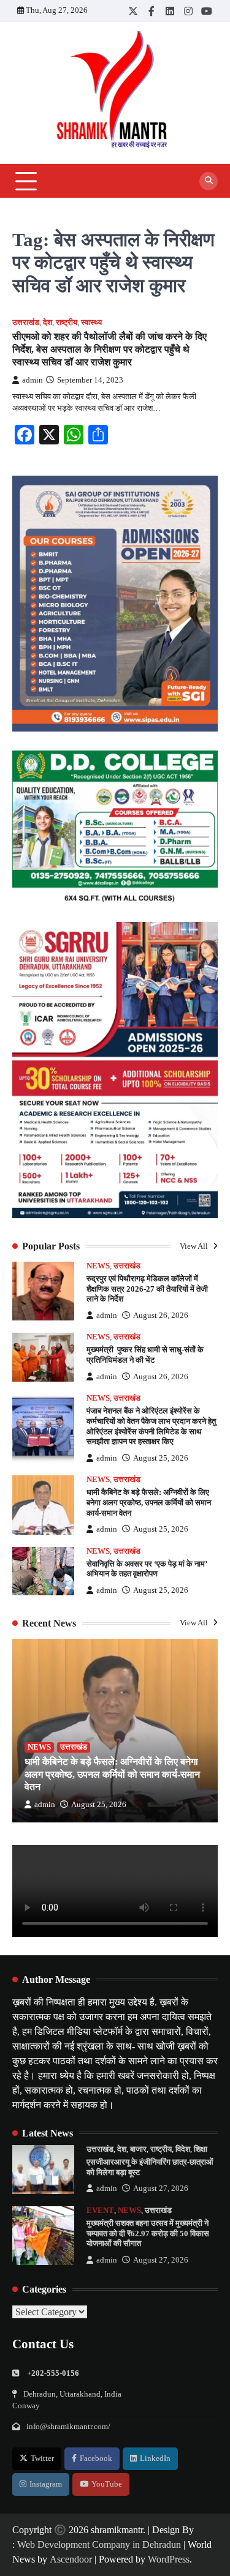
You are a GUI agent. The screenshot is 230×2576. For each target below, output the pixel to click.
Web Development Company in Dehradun (99, 2544)
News (98, 1266)
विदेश (183, 2149)
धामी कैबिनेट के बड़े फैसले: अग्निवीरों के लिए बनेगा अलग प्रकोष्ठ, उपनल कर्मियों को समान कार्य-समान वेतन (149, 1503)
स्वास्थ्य (91, 323)
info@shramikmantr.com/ (68, 2427)
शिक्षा (201, 2149)
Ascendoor (71, 2559)
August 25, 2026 (161, 1458)
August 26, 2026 (161, 1316)
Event (100, 2211)
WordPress (169, 2559)
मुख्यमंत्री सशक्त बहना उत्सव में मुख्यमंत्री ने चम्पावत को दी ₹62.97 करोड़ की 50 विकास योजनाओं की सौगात (148, 2233)
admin (33, 380)
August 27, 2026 (161, 2188)
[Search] (209, 181)
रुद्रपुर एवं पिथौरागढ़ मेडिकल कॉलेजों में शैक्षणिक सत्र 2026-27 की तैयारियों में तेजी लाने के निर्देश (147, 1289)
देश (48, 323)
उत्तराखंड (26, 323)
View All (195, 1246)
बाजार (138, 2149)
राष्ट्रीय (67, 323)
